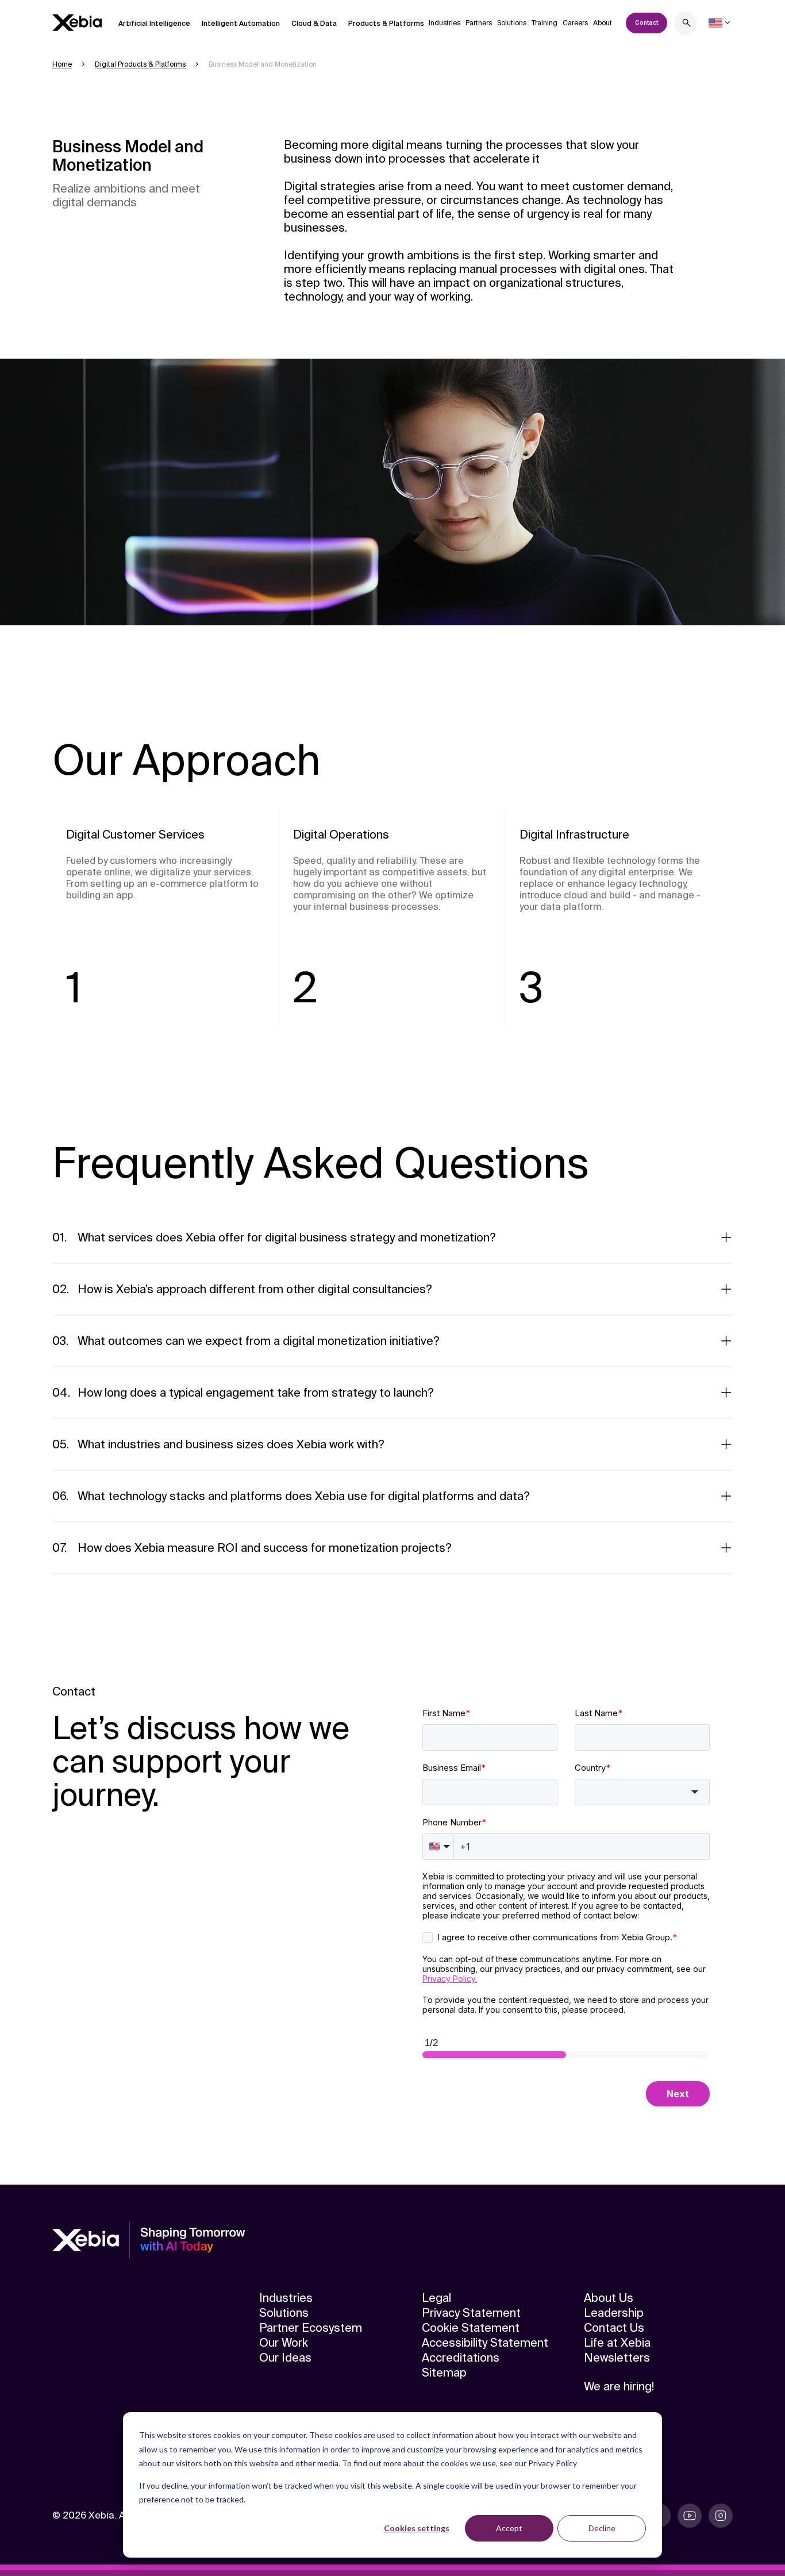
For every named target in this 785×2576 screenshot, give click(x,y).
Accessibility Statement (485, 2343)
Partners (479, 23)
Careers (575, 23)
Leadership (614, 2313)
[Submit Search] (687, 24)
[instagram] (721, 2516)
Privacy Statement (471, 2313)
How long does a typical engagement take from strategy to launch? (256, 1393)
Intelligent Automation (241, 24)
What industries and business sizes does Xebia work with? (231, 1444)
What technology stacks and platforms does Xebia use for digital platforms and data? (304, 1496)
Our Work (284, 2343)
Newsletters (617, 2358)
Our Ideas (285, 2358)
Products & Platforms (386, 24)
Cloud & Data (314, 24)
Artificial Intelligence (154, 24)
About (603, 23)
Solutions (512, 23)
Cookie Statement (471, 2328)
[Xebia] (77, 23)
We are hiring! (619, 2386)
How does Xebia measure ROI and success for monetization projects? (265, 1548)
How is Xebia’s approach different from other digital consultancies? (255, 1289)
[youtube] (690, 2516)
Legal (436, 2298)
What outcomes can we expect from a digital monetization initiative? (259, 1341)
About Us (609, 2298)
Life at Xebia (617, 2343)
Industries (445, 23)
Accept (509, 2528)
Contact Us (614, 2328)
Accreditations (461, 2358)
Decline (602, 2528)
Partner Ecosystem (311, 2328)
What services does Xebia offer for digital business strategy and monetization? (287, 1237)
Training (545, 23)
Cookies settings (417, 2528)
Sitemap (444, 2373)
